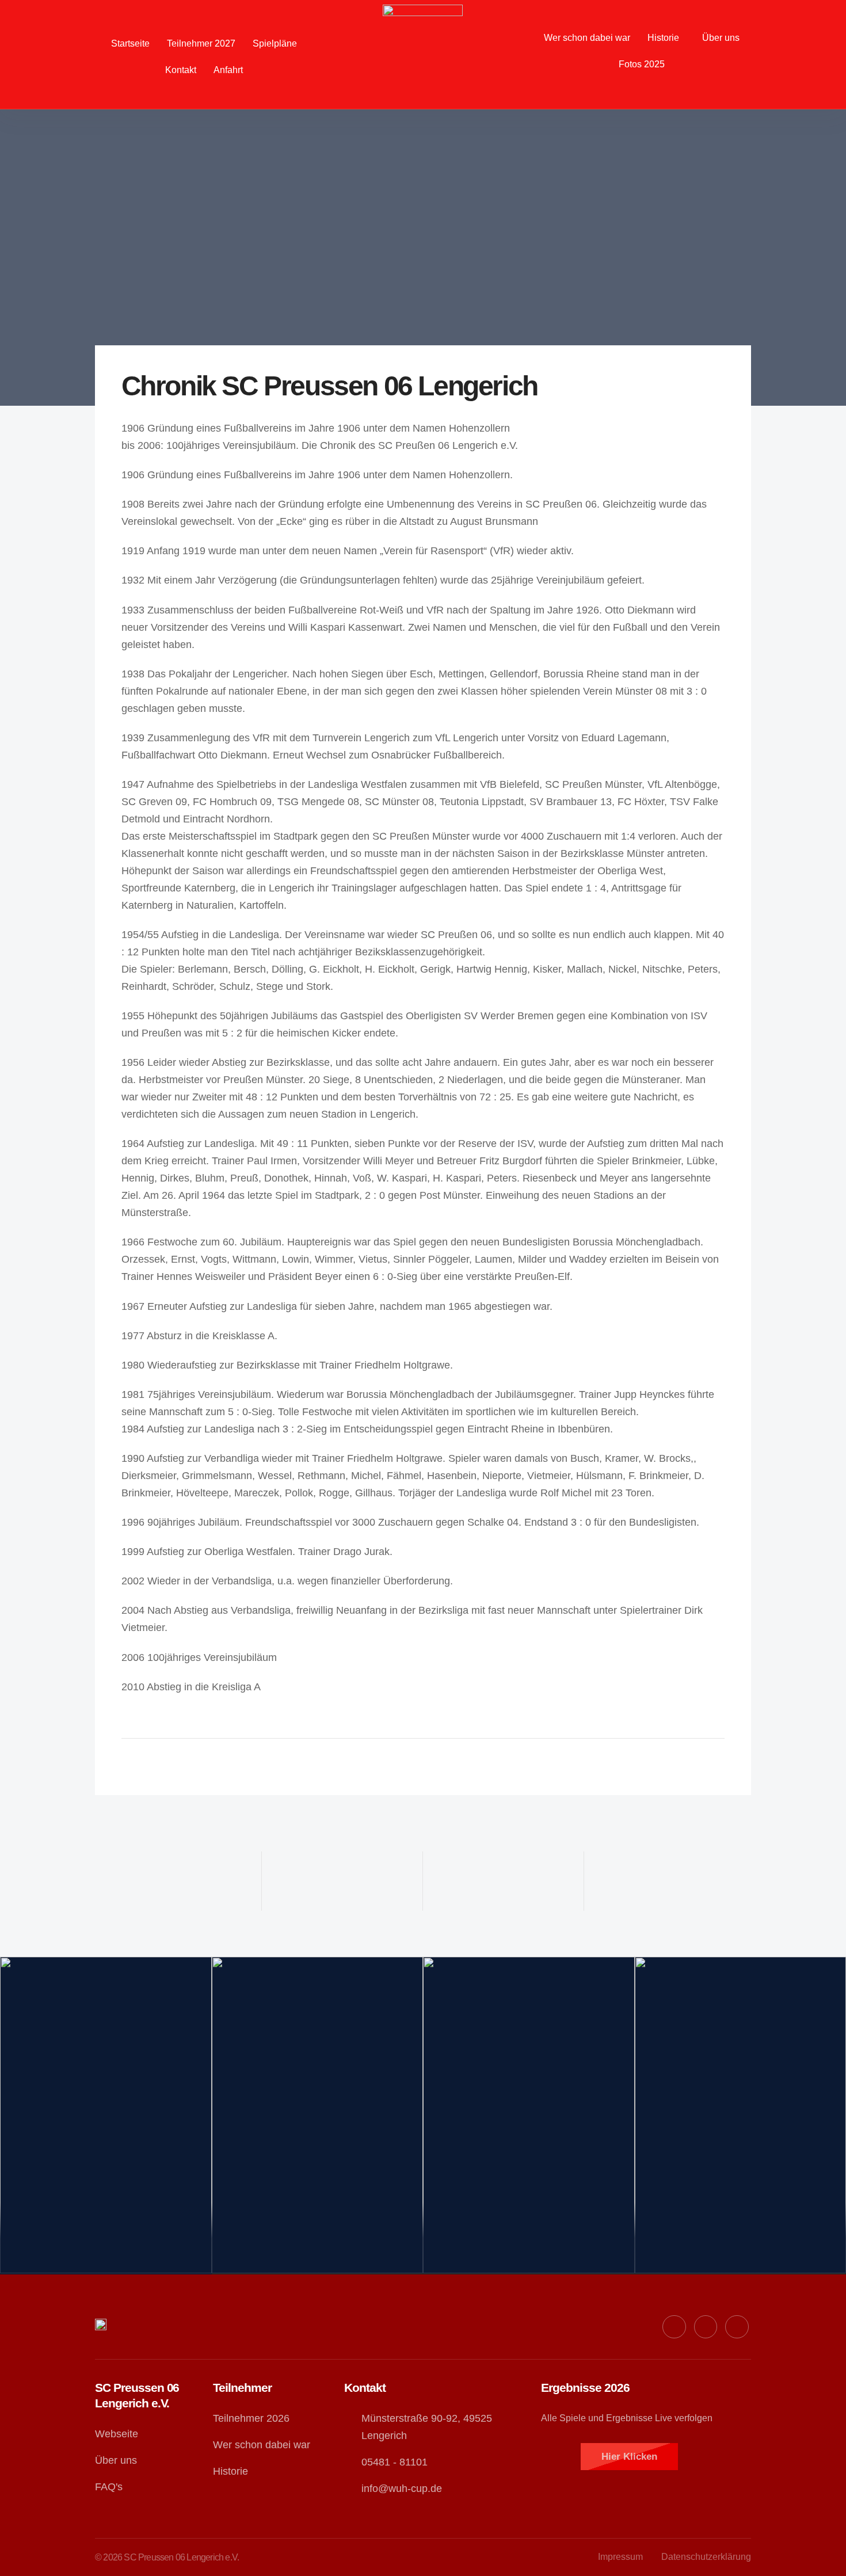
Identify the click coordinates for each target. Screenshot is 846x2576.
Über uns (721, 38)
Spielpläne (275, 43)
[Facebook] (674, 2327)
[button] (666, 38)
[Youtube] (706, 2327)
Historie (663, 38)
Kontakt (181, 70)
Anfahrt (228, 70)
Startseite (130, 43)
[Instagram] (737, 2327)
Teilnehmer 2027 (201, 43)
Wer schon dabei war (587, 38)
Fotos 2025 (642, 64)
